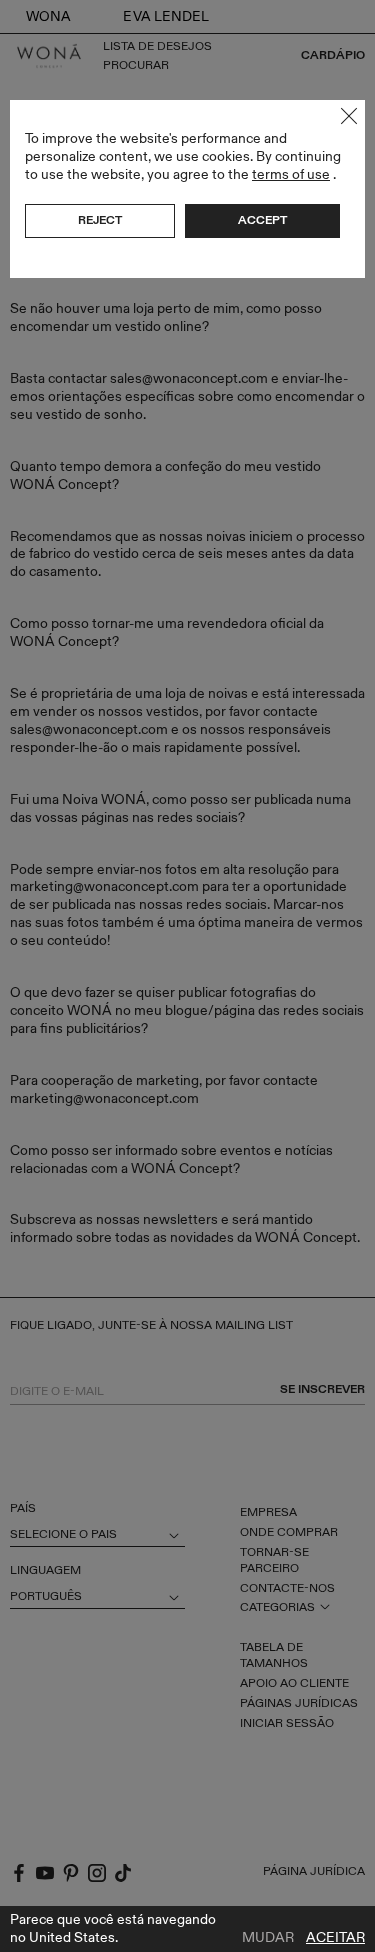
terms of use (291, 174)
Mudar (268, 1938)
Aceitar (335, 1938)
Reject (100, 220)
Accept (262, 220)
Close (349, 116)
